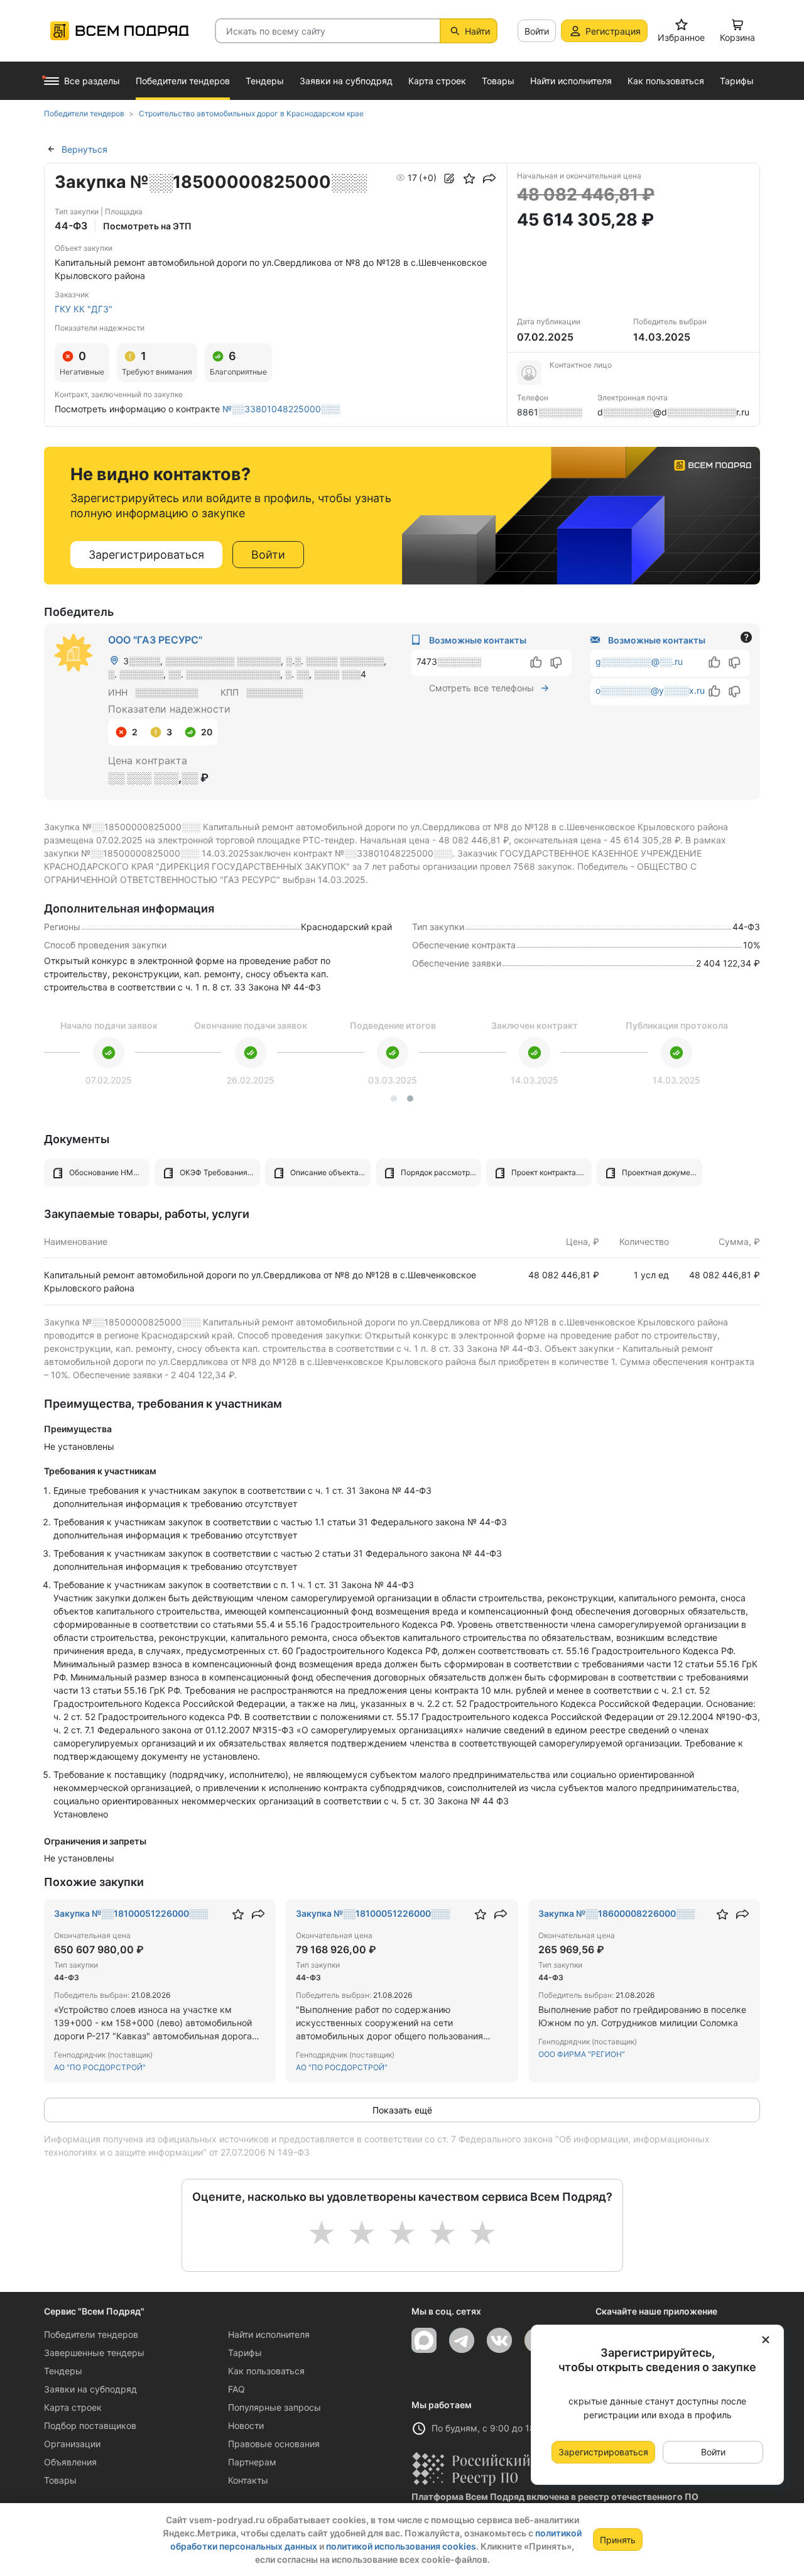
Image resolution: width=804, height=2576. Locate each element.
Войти (537, 31)
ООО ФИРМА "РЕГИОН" (582, 2054)
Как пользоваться (266, 2371)
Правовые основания (274, 2444)
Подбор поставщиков (90, 2425)
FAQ (236, 2389)
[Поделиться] (489, 178)
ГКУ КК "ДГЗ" (84, 309)
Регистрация (613, 31)
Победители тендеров (91, 2334)
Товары (60, 2480)
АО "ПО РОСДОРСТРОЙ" (100, 2067)
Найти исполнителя (269, 2334)
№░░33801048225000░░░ (281, 409)
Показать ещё (402, 2110)
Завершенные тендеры (94, 2353)
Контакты (248, 2480)
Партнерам (252, 2462)
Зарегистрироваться (146, 555)
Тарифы (245, 2353)
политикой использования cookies (401, 2546)
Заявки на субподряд (90, 2389)
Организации (72, 2444)
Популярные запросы (274, 2407)
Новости (246, 2425)
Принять (618, 2540)
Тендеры (63, 2371)
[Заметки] (449, 178)
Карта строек (73, 2407)
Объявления (70, 2462)
